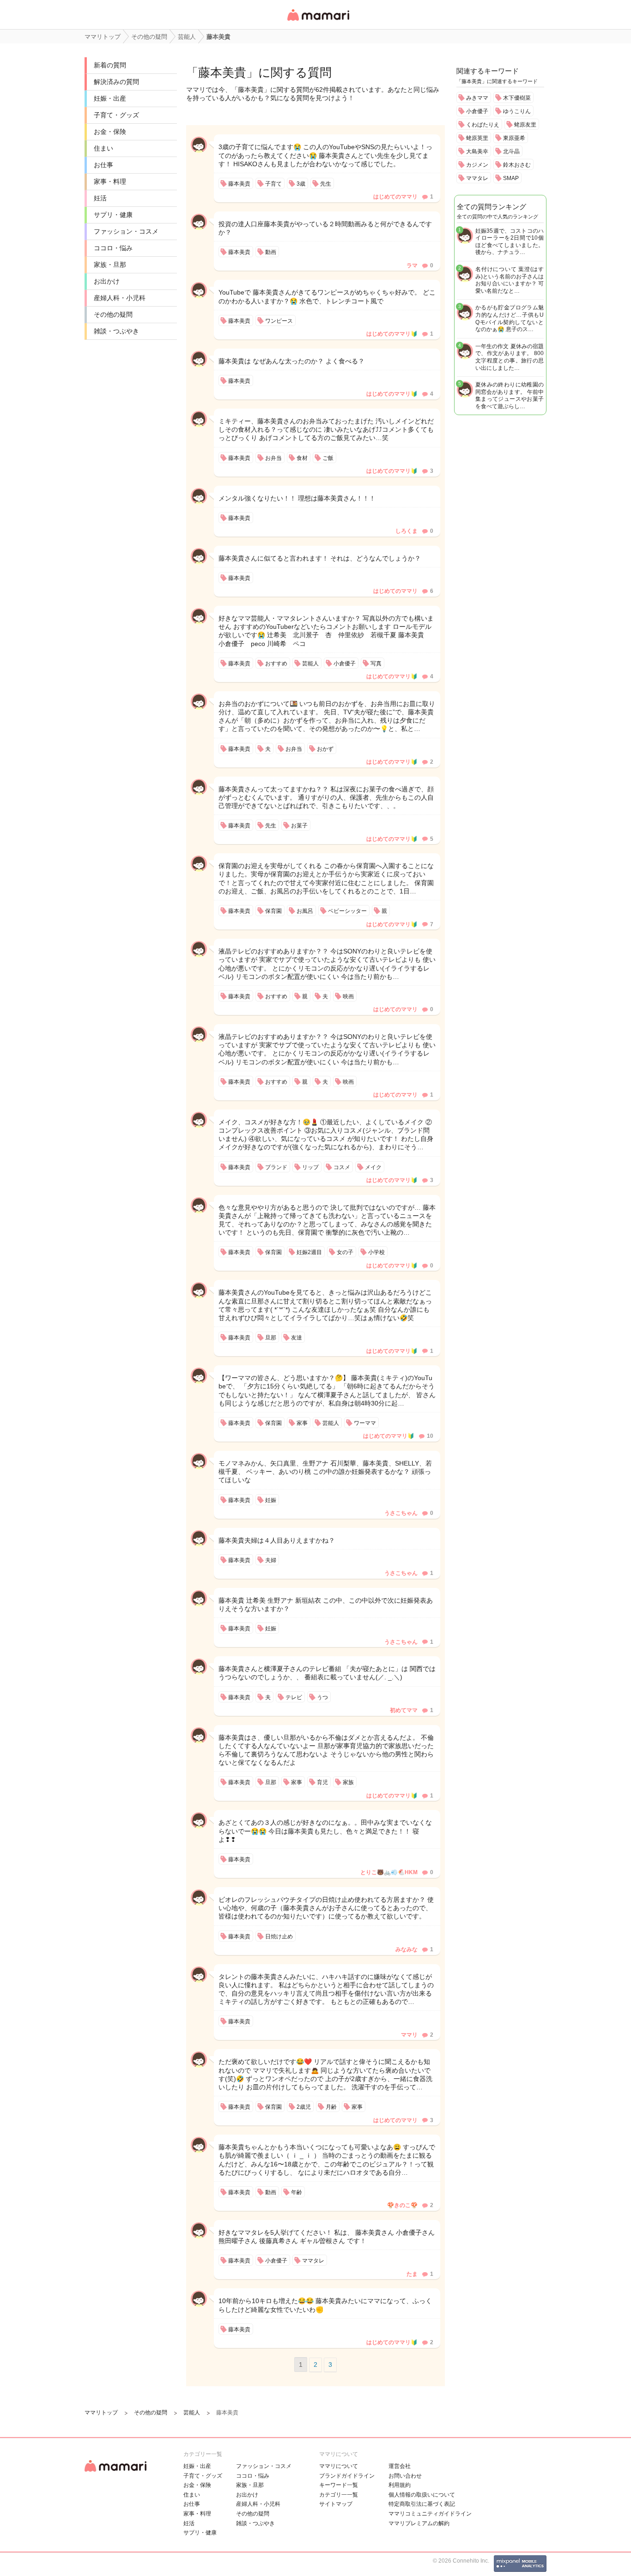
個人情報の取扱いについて (422, 2495)
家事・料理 (110, 181)
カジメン (477, 165)
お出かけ (107, 281)
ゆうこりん (517, 111)
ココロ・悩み (113, 248)
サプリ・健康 (113, 215)
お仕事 (103, 165)
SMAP (511, 178)
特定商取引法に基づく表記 (422, 2504)
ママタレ (477, 178)
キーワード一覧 (339, 2485)
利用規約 (400, 2485)
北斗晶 (511, 151)
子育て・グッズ (116, 115)
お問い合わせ (405, 2476)
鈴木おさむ (517, 165)
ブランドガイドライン (347, 2476)
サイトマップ (336, 2504)
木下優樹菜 (517, 98)
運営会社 (400, 2466)
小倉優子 (477, 111)
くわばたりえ (483, 125)
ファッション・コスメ (126, 231)
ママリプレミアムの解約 (419, 2523)
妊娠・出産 (110, 98)
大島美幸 (477, 151)
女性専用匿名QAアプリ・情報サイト (318, 21)
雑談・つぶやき (116, 331)
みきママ (477, 98)
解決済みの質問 (116, 82)
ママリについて (339, 2466)
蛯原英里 (477, 138)
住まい (103, 148)
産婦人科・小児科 (120, 298)
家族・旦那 (110, 265)
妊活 (100, 198)
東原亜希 (514, 138)
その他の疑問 (113, 314)
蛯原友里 (525, 125)
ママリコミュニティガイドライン (430, 2514)
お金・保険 (110, 132)
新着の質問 (110, 65)
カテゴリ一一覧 (339, 2495)
